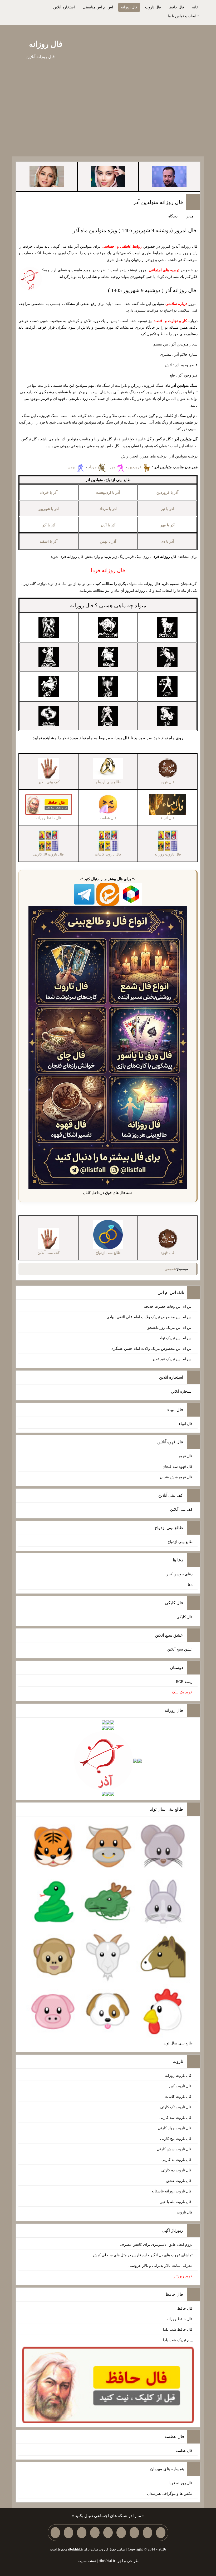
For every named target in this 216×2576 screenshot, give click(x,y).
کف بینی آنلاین (181, 1510)
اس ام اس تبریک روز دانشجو (170, 1328)
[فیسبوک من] (134, 2533)
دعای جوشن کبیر (180, 1574)
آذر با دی (167, 541)
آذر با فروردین (167, 493)
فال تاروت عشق (179, 2181)
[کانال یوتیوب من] (68, 2533)
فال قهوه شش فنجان (176, 1477)
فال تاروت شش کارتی (175, 2149)
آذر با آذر (49, 525)
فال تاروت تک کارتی (176, 2107)
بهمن (72, 467)
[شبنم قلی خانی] (47, 176)
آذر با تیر (167, 509)
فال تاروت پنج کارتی (176, 2139)
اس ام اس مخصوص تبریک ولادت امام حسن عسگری (152, 1349)
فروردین (135, 467)
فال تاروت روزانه (179, 2076)
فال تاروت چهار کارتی (175, 2128)
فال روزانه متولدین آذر (158, 202)
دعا (190, 1585)
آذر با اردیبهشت (108, 493)
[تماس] (108, 2533)
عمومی (170, 1269)
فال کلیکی (185, 1617)
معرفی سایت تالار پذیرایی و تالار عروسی (161, 2266)
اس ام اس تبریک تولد (176, 1338)
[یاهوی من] (161, 2533)
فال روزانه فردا (181, 2483)
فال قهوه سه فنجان (178, 1467)
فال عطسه (184, 2451)
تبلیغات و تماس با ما (183, 16)
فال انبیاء (186, 1424)
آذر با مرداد (108, 509)
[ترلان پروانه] (108, 176)
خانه (195, 7)
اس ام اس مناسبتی (98, 7)
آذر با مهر (167, 525)
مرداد (93, 467)
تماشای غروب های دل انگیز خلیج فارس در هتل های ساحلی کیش (143, 2255)
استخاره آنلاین (64, 7)
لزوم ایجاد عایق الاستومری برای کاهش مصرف (156, 2245)
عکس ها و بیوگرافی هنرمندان (170, 2494)
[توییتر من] (95, 2533)
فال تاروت (153, 7)
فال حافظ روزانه (180, 2319)
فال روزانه (129, 7)
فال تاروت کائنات (179, 2097)
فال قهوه (186, 1456)
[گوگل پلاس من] (82, 2533)
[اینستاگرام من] (121, 2533)
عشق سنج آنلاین (180, 1649)
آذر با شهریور (49, 509)
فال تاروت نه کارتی (177, 2160)
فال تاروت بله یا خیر (176, 2202)
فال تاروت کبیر (181, 2086)
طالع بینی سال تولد (178, 2043)
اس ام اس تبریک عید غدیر (172, 1359)
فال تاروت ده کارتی (177, 2170)
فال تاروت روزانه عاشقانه (172, 2191)
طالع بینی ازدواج (180, 1542)
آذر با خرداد (49, 493)
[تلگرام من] (148, 2533)
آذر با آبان (108, 525)
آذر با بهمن (108, 541)
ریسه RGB (184, 1682)
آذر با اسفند (49, 541)
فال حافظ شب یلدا (178, 2330)
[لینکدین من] (55, 2533)
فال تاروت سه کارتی (176, 2118)
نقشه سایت (87, 2561)
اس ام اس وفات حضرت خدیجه (168, 1307)
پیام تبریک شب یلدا (178, 2340)
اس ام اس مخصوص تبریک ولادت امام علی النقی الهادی (149, 1317)
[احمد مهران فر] (169, 176)
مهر (113, 467)
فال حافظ (176, 7)
